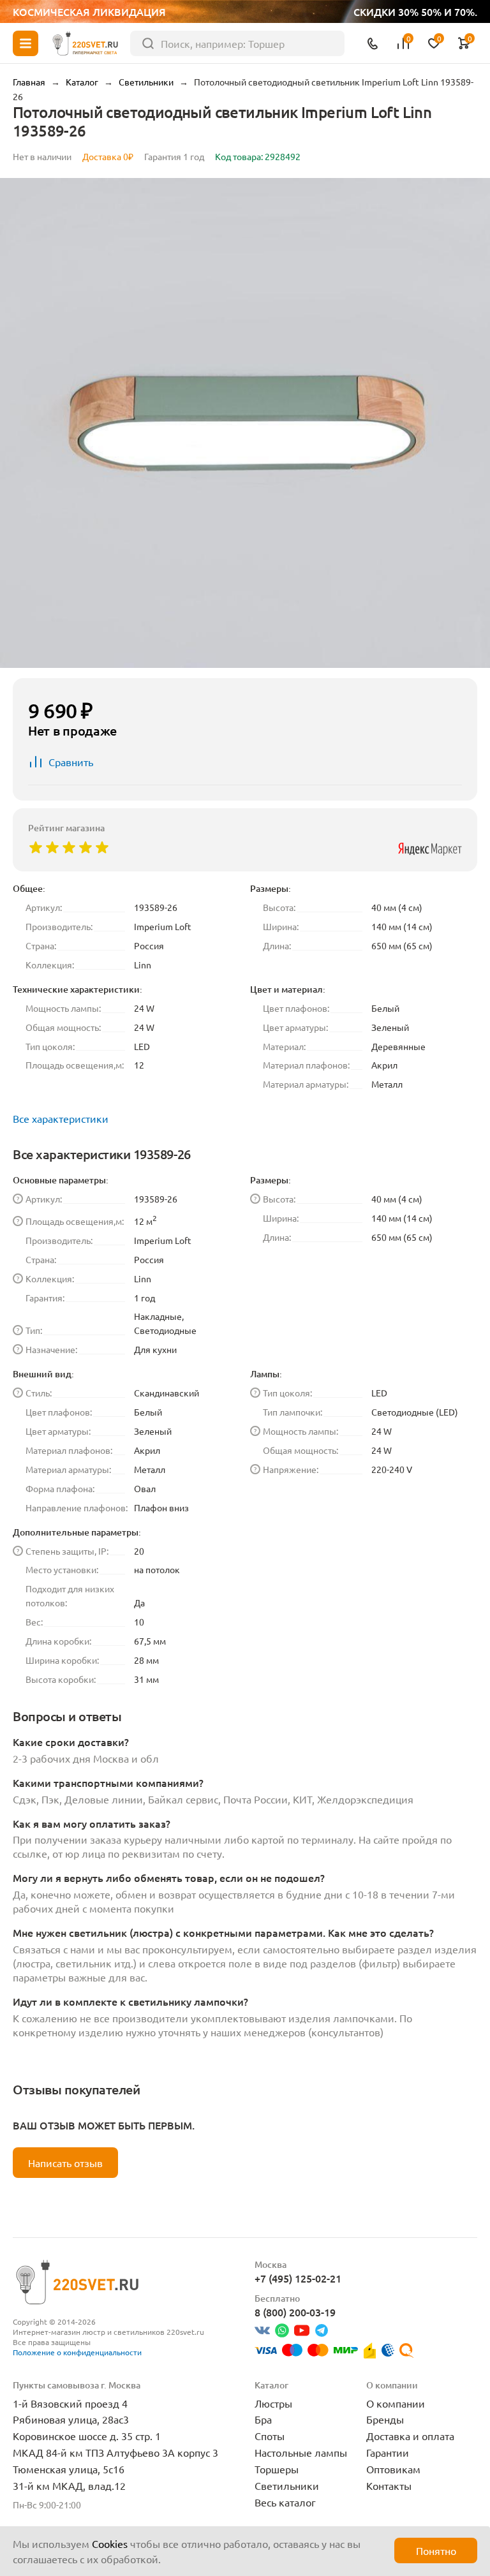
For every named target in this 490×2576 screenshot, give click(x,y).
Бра (263, 2419)
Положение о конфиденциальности (77, 2352)
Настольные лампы (301, 2452)
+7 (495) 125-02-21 (298, 2278)
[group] (245, 423)
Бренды (385, 2419)
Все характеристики (61, 1118)
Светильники (287, 2485)
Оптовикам (393, 2469)
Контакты (389, 2485)
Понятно (436, 2550)
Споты (270, 2436)
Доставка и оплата (410, 2436)
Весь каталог (285, 2502)
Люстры (273, 2403)
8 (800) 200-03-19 (295, 2312)
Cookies (110, 2543)
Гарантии (388, 2452)
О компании (396, 2403)
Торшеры (277, 2469)
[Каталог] (26, 43)
